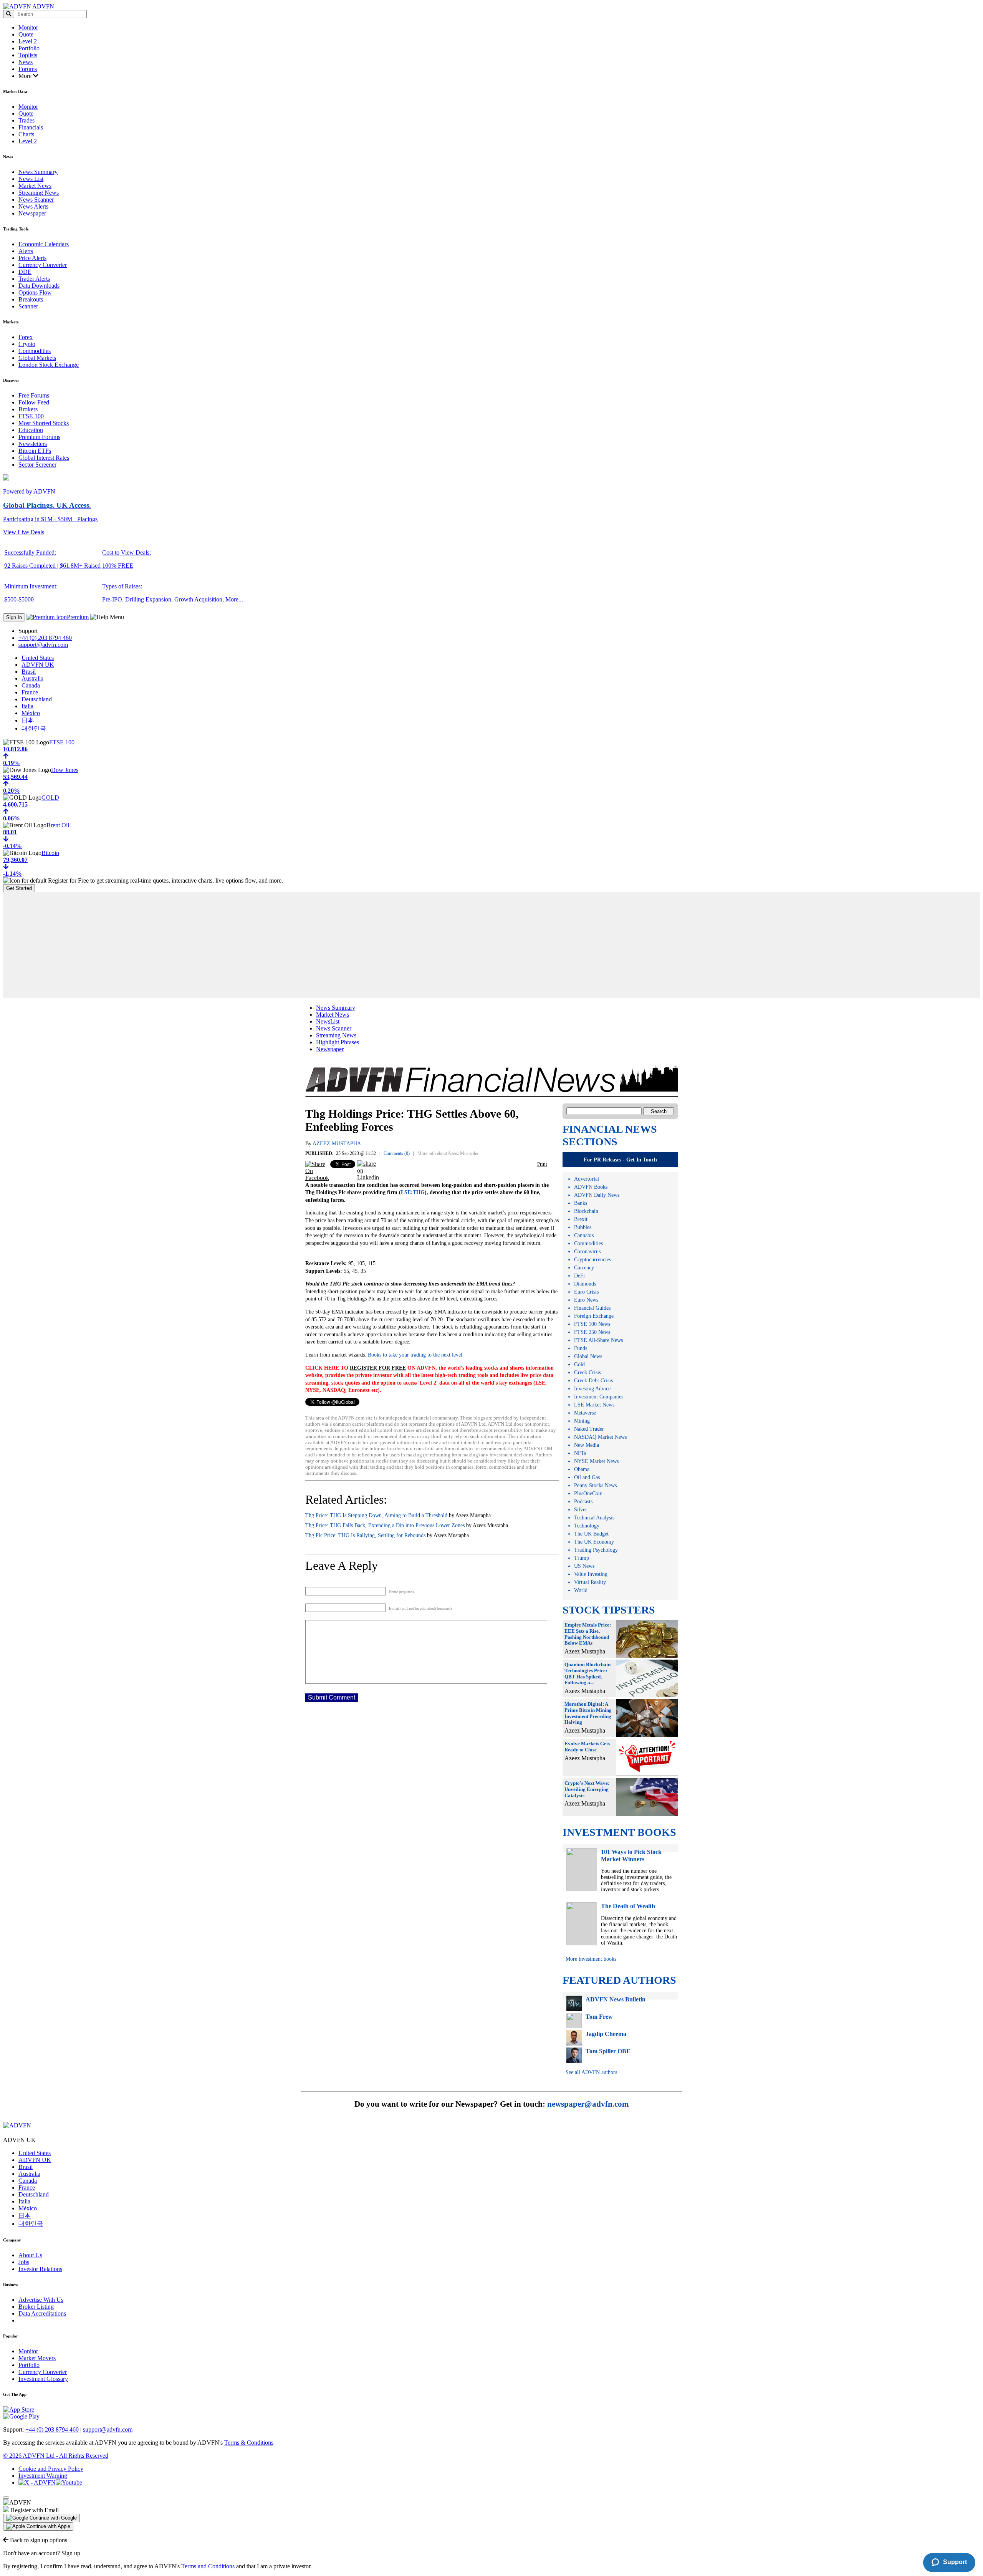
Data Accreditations (42, 2313)
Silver (581, 1510)
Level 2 (28, 41)
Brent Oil (58, 825)
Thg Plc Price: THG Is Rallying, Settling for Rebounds (365, 1535)
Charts (26, 134)
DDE (25, 272)
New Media (587, 1445)
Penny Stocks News (595, 1485)
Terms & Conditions (249, 2443)
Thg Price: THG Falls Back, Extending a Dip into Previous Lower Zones (385, 1525)
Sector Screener (37, 465)
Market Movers (37, 2358)
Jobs (24, 2262)
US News (584, 1566)
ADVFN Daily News (597, 1195)
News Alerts (33, 206)
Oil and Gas (587, 1477)
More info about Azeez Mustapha (448, 1153)
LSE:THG (413, 1192)
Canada (31, 685)
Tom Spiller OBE (608, 2051)
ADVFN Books (591, 1187)
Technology (587, 1526)
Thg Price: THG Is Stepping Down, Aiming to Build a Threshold (376, 1515)
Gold (579, 1364)
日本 (28, 720)
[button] (41, 2518)
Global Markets (37, 358)
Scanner (28, 306)
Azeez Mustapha (337, 1144)
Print (542, 1164)
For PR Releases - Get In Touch (620, 1160)
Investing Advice (592, 1389)
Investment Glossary (43, 2379)
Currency (584, 1268)
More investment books (591, 1959)
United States (38, 658)
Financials (31, 127)
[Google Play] (21, 2416)
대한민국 (34, 728)
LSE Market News (594, 1405)
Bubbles (583, 1227)
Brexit (581, 1219)
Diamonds (585, 1284)
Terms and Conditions (208, 2566)
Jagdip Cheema (606, 2034)
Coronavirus (587, 1252)
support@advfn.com (43, 645)
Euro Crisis (586, 1292)
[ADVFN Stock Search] (9, 14)
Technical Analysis (594, 1518)
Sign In (14, 617)
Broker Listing (36, 2307)
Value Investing (591, 1574)
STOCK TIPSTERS (609, 1610)
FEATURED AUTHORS (619, 1980)
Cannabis (584, 1235)
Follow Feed (34, 402)
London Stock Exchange (49, 365)
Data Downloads (39, 286)
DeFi (579, 1276)
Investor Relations (40, 2269)
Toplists (28, 55)
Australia (32, 678)
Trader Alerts (34, 279)
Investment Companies (599, 1397)
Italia (27, 706)
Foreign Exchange (594, 1316)
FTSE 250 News (592, 1332)
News (26, 62)
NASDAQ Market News (600, 1437)
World (581, 1590)
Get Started (19, 888)
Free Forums (34, 395)
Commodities (35, 351)
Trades (26, 120)
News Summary (38, 172)
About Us (30, 2255)
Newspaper (32, 213)
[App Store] (19, 2410)
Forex (26, 337)
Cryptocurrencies (592, 1260)
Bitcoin (50, 853)
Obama (582, 1469)
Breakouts (31, 299)
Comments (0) (397, 1153)
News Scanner (36, 200)
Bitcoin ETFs (35, 451)
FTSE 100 (31, 416)
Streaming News (39, 193)
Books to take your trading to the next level (414, 1355)
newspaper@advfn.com (588, 2104)
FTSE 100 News (592, 1324)
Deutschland (37, 699)
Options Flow (35, 292)
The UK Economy (594, 1542)
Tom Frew (599, 2017)
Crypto (27, 344)
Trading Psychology (596, 1550)
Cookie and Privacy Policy (51, 2469)
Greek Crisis (587, 1372)
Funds (581, 1348)
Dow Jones (65, 770)
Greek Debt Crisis (593, 1381)
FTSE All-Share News (598, 1340)
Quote (26, 34)
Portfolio (29, 48)
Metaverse (585, 1413)
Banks (581, 1203)
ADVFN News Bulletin (616, 1999)
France (30, 692)
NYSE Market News (596, 1461)
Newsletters (33, 444)
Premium (78, 617)
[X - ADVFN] (37, 2482)
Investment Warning (43, 2476)
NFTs (580, 1453)
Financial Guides (592, 1308)
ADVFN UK (38, 665)
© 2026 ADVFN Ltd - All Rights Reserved (56, 2456)
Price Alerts (32, 258)
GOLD (50, 798)
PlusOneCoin (588, 1493)
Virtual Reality (590, 1582)
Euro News (586, 1300)
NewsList (328, 1021)
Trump (582, 1558)
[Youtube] (69, 2482)
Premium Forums (39, 437)
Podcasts (583, 1502)
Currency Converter (43, 265)
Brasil (29, 672)
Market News (35, 186)
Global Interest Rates (44, 458)
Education (31, 430)
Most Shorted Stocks (44, 423)
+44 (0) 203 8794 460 (45, 638)
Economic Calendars (44, 244)
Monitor (28, 27)
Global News (588, 1356)
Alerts (26, 251)
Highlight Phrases (338, 1042)
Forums (28, 69)
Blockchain (586, 1211)
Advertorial (587, 1179)
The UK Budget (591, 1534)
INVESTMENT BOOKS (619, 1832)
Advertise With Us (41, 2300)
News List (31, 179)
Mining (582, 1421)
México (31, 713)
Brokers (28, 409)
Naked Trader (589, 1429)
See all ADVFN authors (591, 2072)
